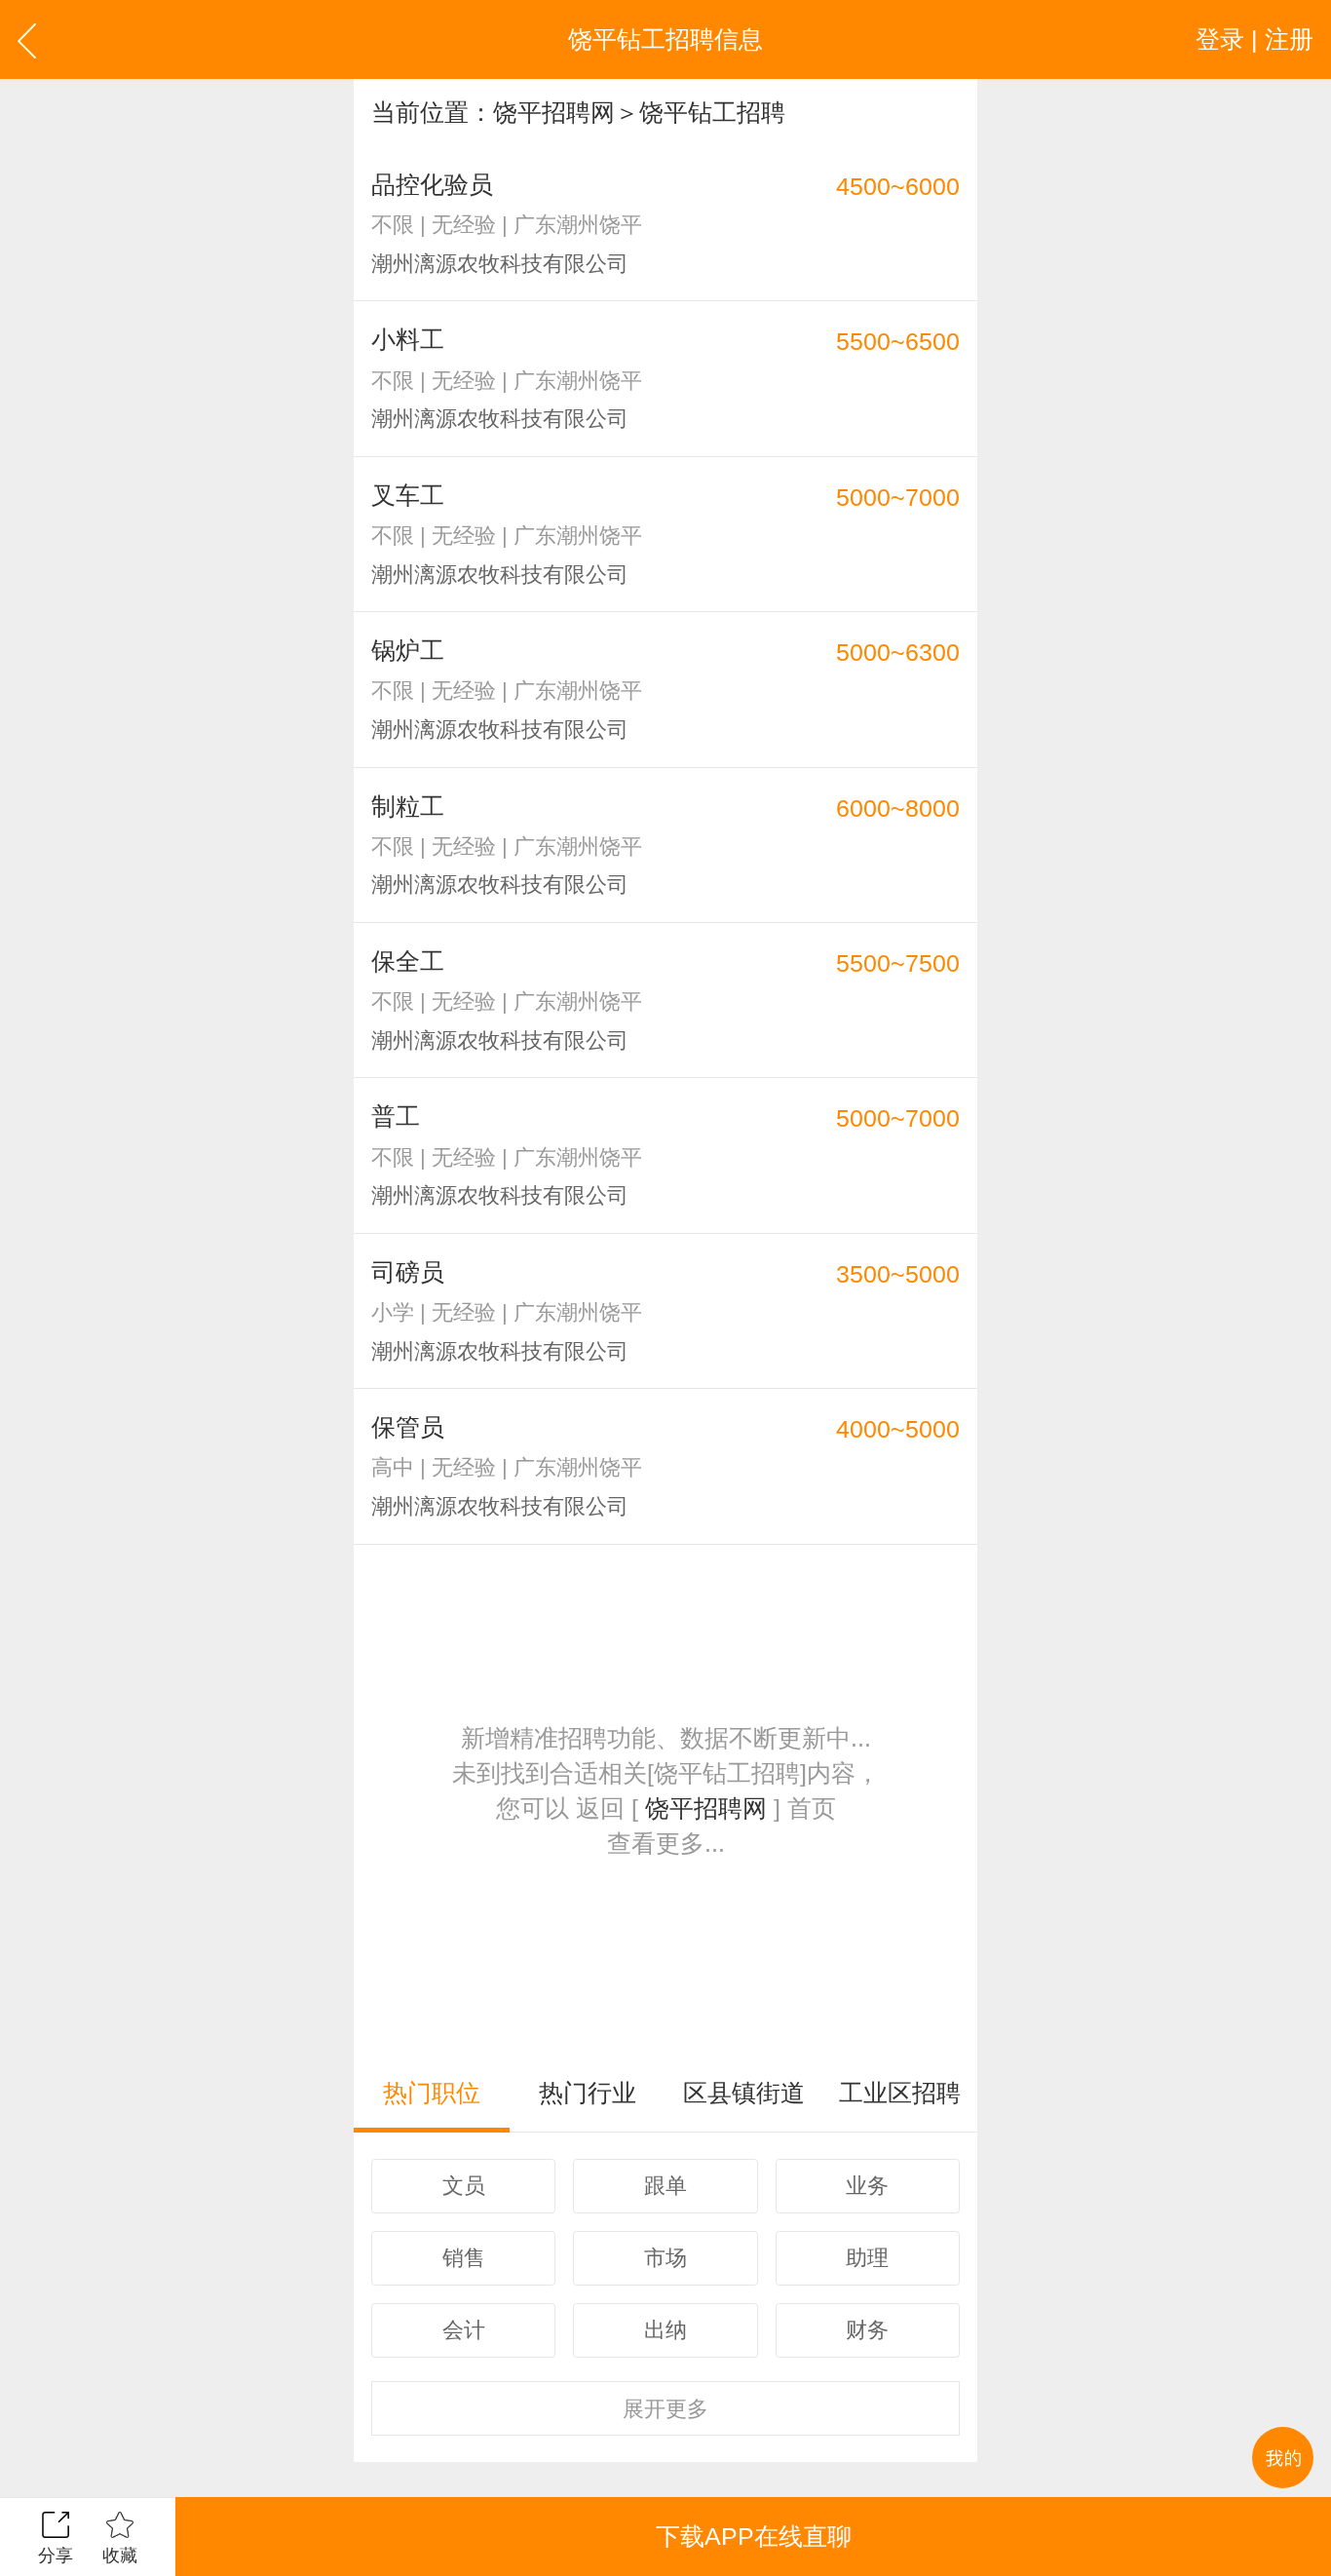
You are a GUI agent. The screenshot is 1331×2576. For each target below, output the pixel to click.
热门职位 (432, 2093)
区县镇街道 (744, 2093)
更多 (665, 2409)
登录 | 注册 (1255, 39)
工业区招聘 (900, 2093)
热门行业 (588, 2093)
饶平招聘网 (554, 112)
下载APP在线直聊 (754, 2536)
